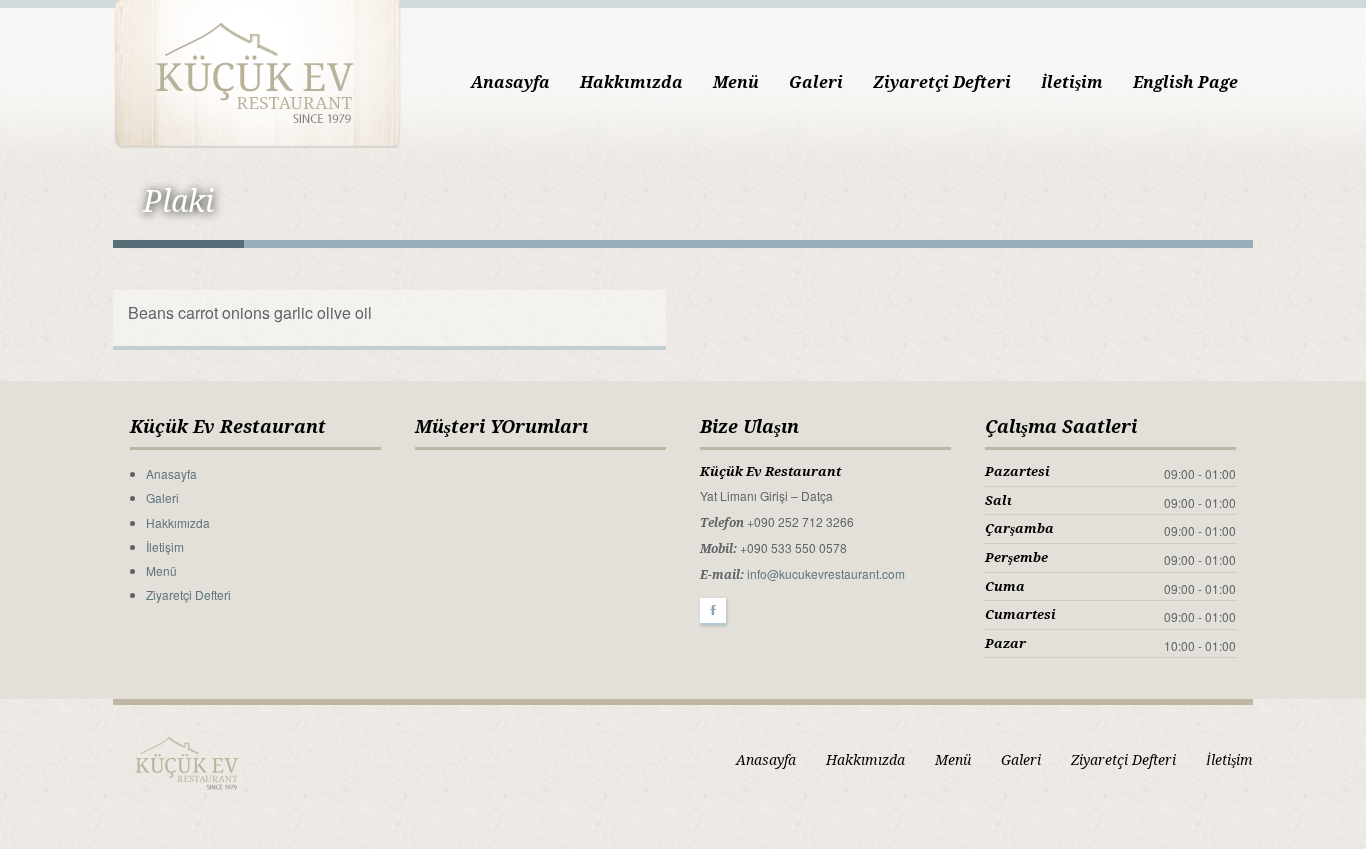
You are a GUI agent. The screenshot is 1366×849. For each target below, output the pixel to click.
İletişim (1072, 82)
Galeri (816, 82)
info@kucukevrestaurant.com (826, 573)
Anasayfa (510, 82)
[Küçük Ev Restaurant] (257, 72)
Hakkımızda (631, 82)
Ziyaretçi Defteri (942, 82)
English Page (1185, 82)
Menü (736, 82)
